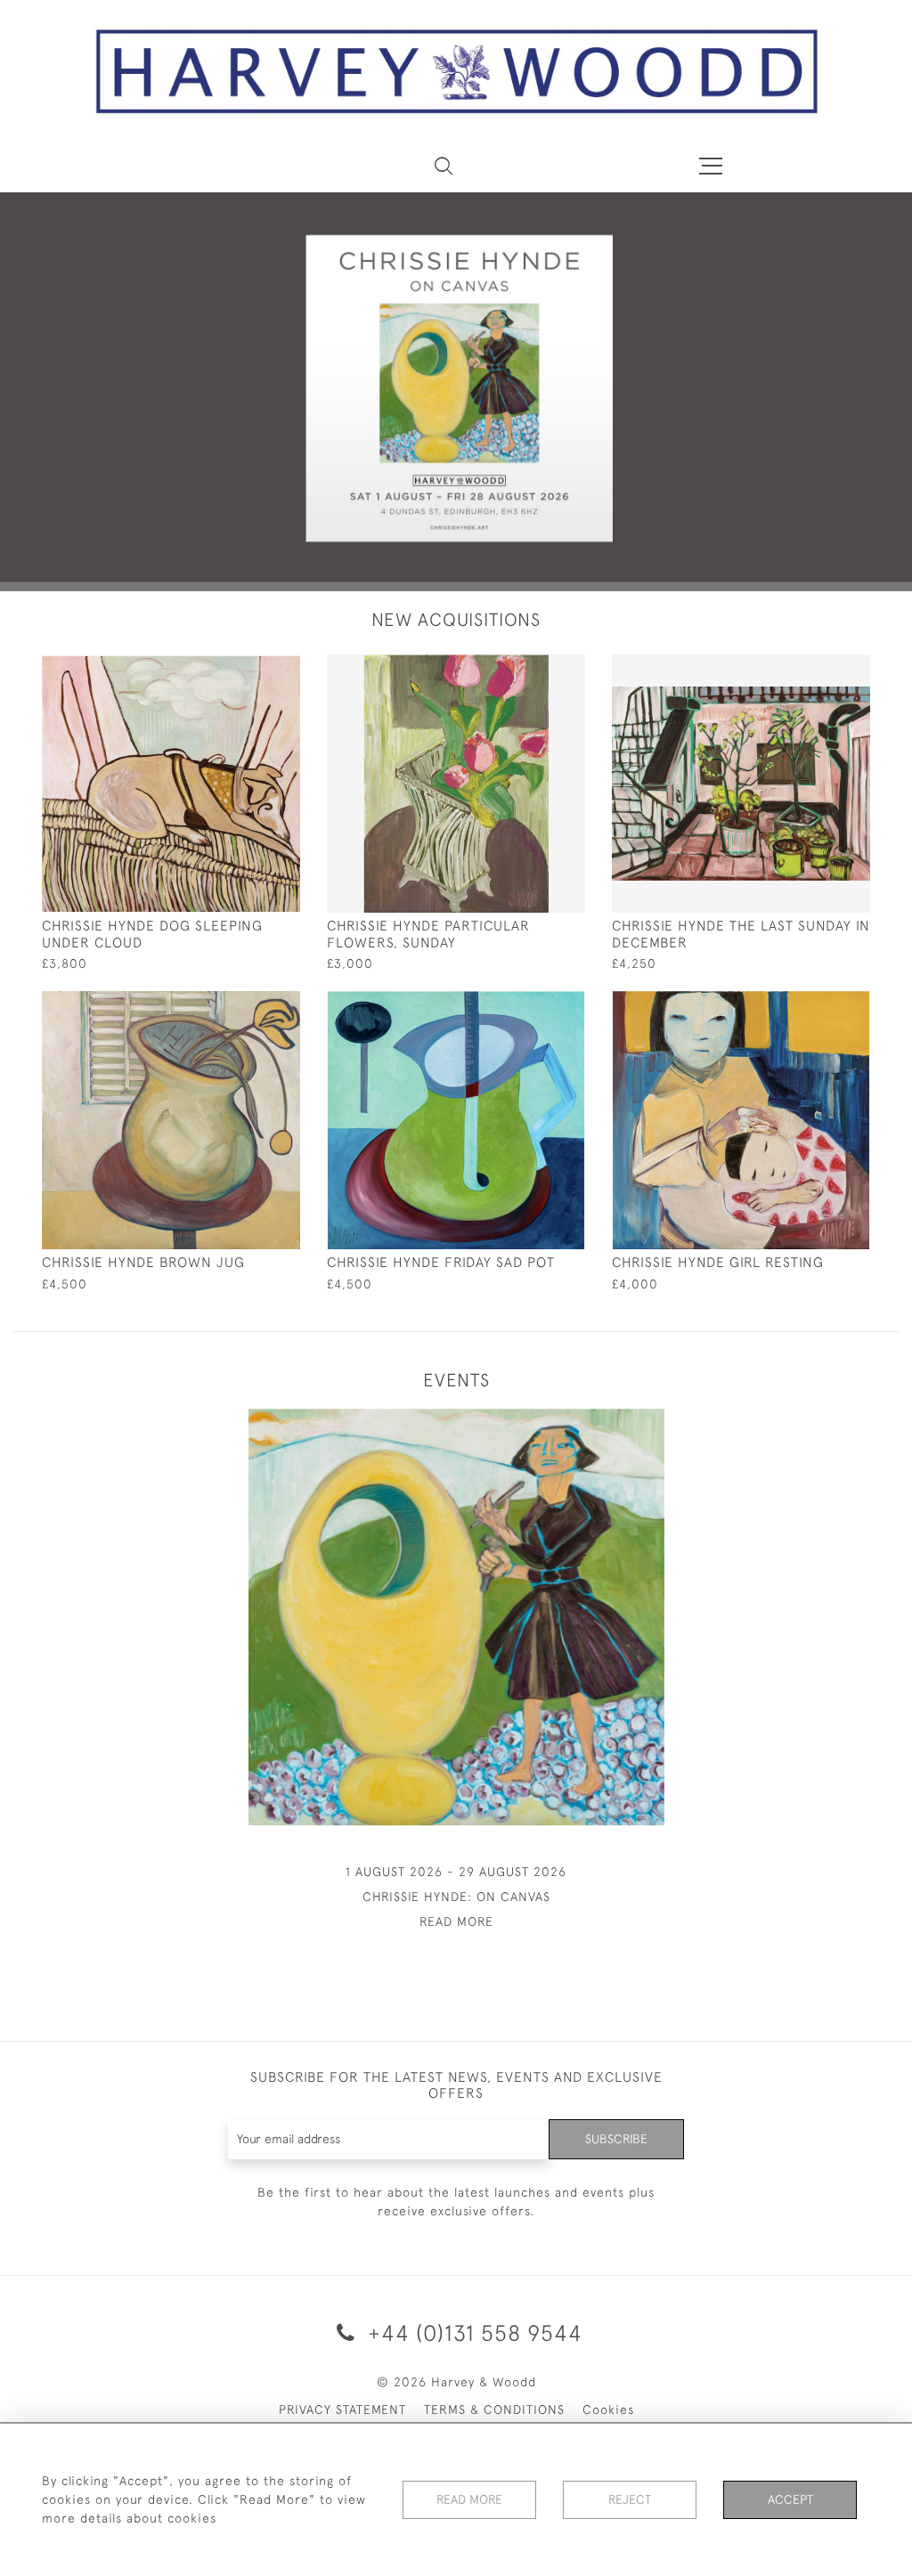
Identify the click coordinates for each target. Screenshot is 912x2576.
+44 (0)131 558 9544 (472, 2332)
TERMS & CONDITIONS (494, 2409)
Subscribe (616, 2139)
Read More (469, 2499)
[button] (444, 166)
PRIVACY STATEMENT (342, 2409)
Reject (630, 2499)
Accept (790, 2499)
